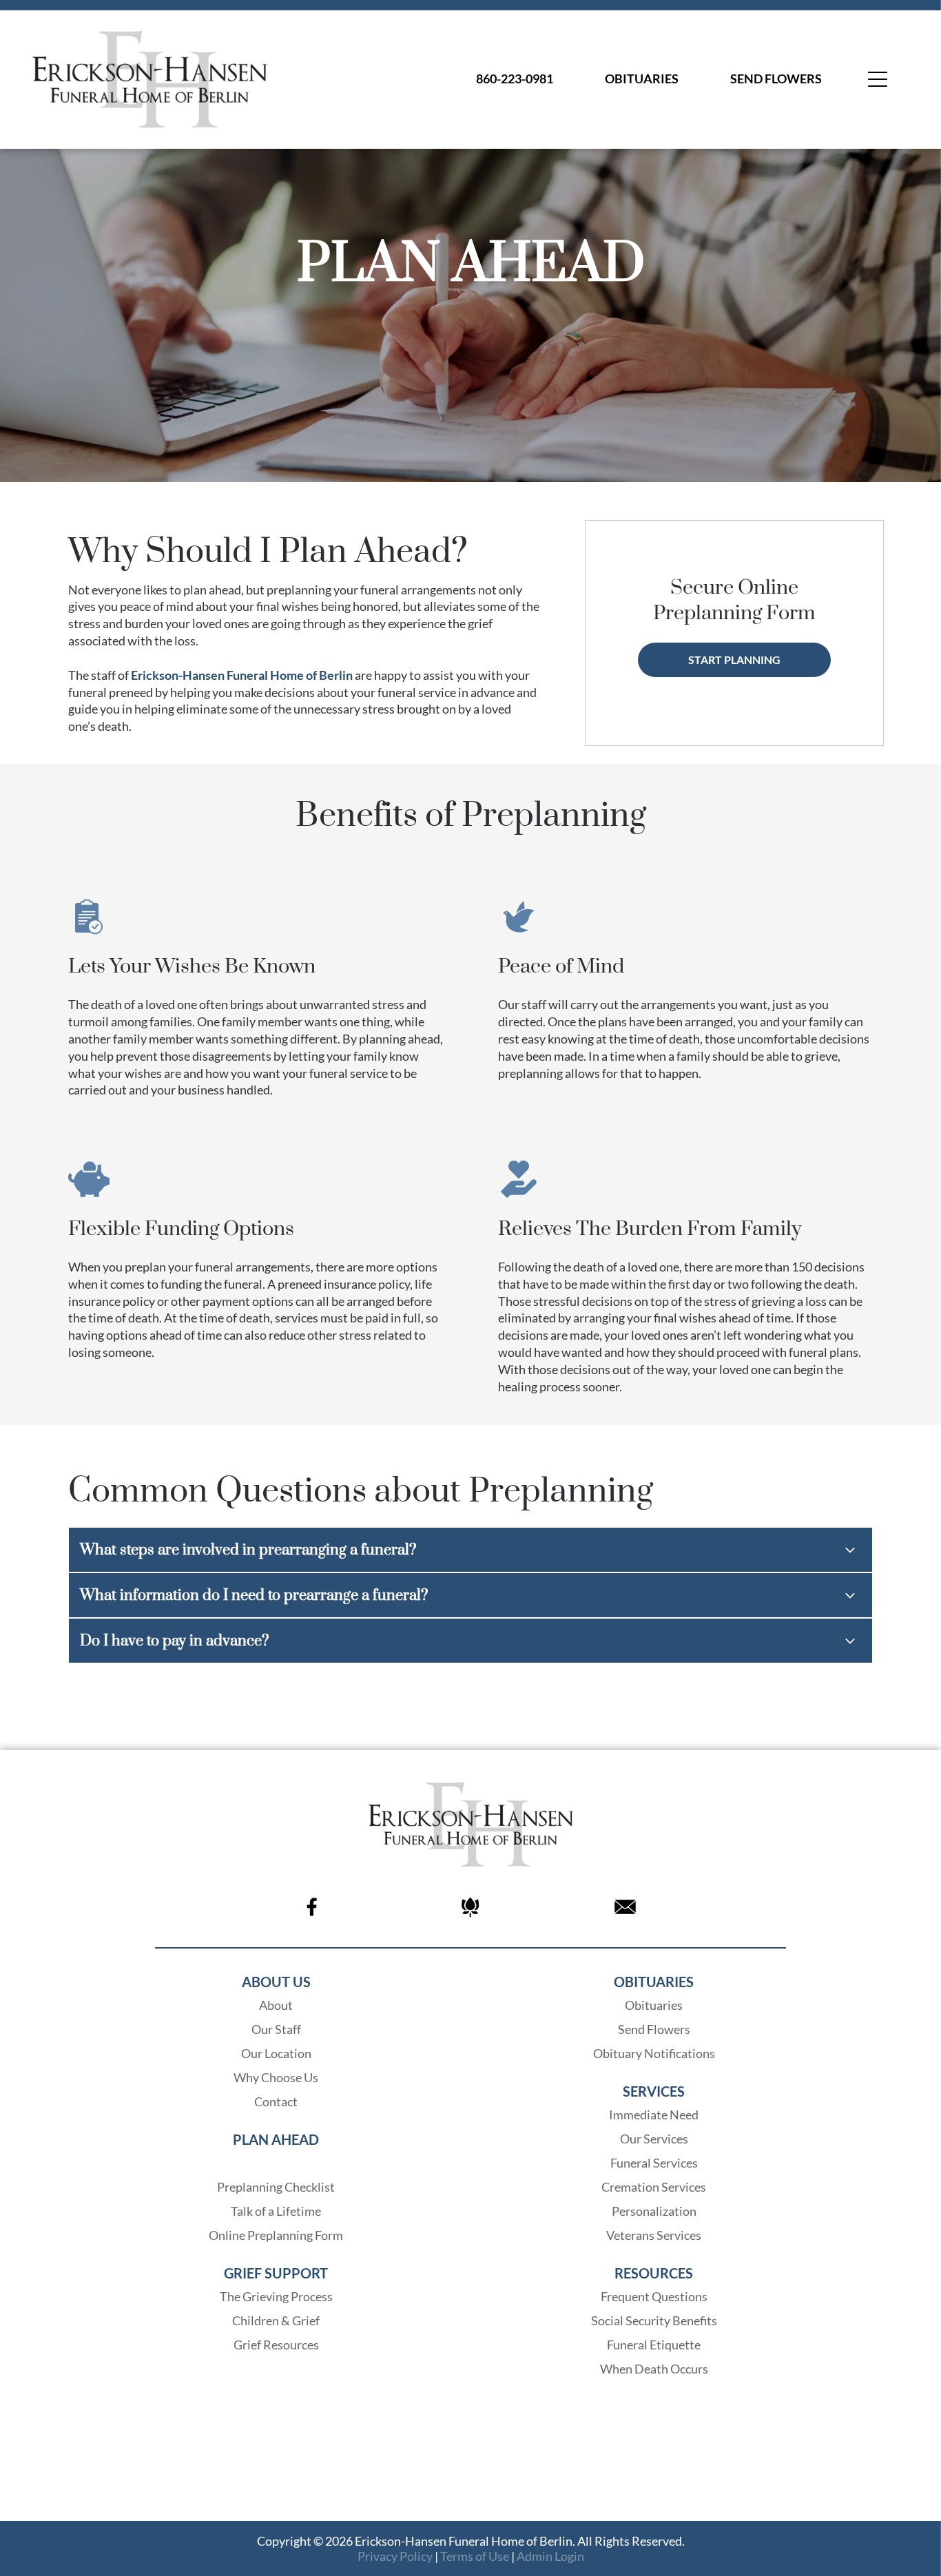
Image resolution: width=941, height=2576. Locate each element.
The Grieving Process (276, 2296)
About (276, 2005)
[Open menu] (878, 79)
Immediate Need (654, 2115)
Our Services (654, 2139)
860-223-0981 (515, 79)
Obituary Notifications (654, 2053)
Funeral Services (654, 2163)
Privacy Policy (395, 2556)
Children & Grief (276, 2320)
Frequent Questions (654, 2296)
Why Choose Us (276, 2077)
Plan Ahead (276, 2163)
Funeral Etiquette (654, 2345)
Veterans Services (654, 2235)
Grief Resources (276, 2345)
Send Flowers (654, 2029)
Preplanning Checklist (276, 2187)
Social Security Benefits (654, 2320)
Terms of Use (475, 2556)
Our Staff (276, 2029)
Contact (276, 2101)
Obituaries (654, 2005)
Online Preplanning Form (276, 2235)
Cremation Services (654, 2187)
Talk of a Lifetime (276, 2211)
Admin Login (550, 2556)
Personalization (654, 2211)
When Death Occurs (654, 2369)
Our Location (276, 2053)
